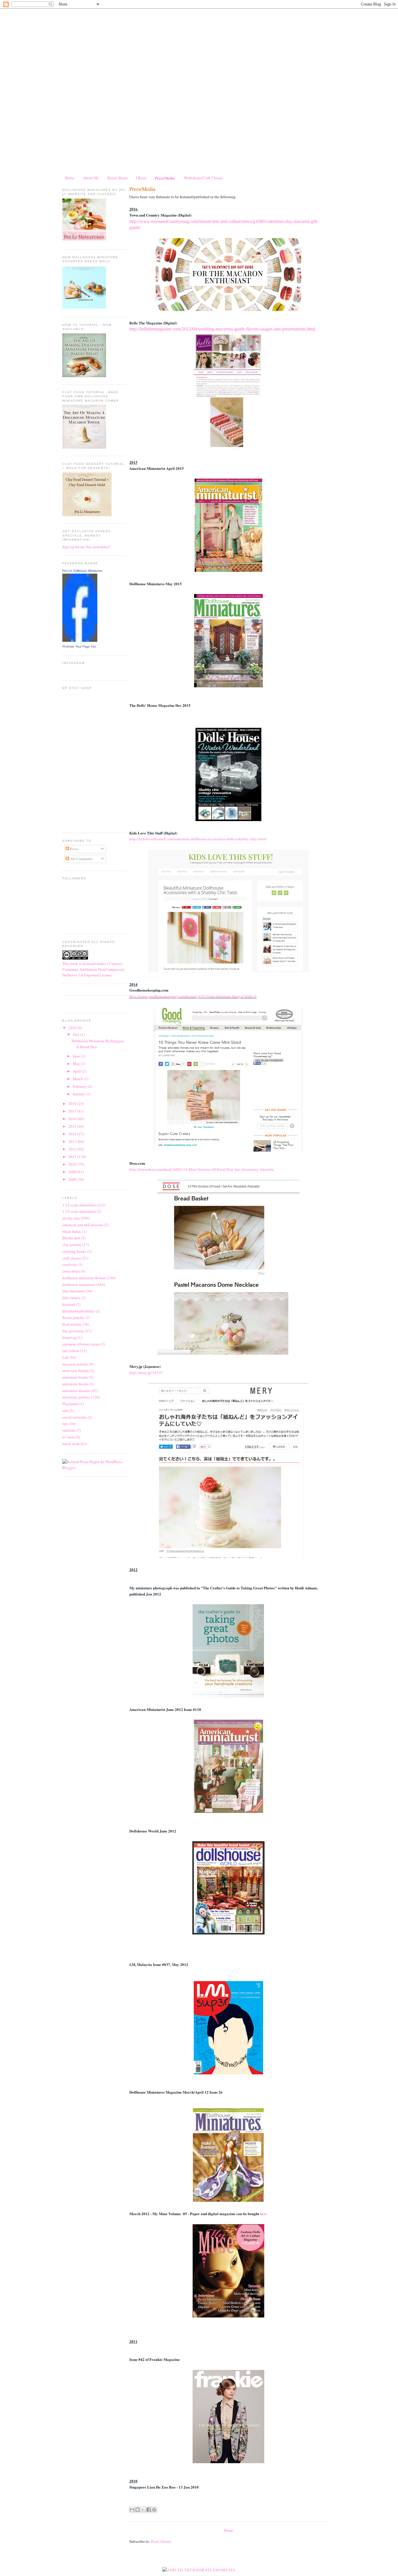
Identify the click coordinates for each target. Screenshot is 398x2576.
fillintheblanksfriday (79, 1311)
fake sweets (71, 1298)
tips (65, 1424)
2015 (73, 1126)
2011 (73, 1157)
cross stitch (71, 1271)
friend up (69, 1338)
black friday (72, 1231)
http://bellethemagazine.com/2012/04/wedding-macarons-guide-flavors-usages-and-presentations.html (222, 329)
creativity (70, 1264)
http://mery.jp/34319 (146, 1373)
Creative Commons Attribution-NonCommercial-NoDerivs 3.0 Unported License (94, 969)
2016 (73, 1119)
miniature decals (75, 1384)
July (77, 1034)
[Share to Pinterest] (154, 2510)
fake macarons (74, 1291)
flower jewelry (73, 1317)
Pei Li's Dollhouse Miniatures (82, 571)
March (78, 1079)
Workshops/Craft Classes (203, 178)
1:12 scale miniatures (79, 1205)
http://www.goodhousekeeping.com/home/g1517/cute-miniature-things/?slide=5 (193, 996)
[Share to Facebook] (149, 2510)
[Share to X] (143, 2510)
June (77, 1056)
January (79, 1094)
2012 (73, 1149)
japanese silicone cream (81, 1344)
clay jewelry (72, 1245)
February (80, 1086)
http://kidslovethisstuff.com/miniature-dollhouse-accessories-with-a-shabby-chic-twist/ (198, 839)
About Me (91, 178)
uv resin (69, 1437)
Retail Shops (118, 178)
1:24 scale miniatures (79, 1211)
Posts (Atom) (161, 2541)
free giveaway (73, 1331)
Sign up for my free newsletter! (86, 547)
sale (65, 1410)
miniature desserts (76, 1391)
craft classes (72, 1258)
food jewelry (72, 1324)
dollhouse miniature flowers (84, 1278)
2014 (73, 1134)
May (77, 1064)
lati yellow (71, 1351)
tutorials (69, 1430)
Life (66, 1357)
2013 (73, 1141)
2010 (73, 1164)
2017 (73, 1111)
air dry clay (71, 1218)
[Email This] (132, 2510)
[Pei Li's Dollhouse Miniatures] (80, 640)
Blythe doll (71, 1238)
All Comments (81, 859)
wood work (71, 1444)
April (77, 1071)
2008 (73, 1179)
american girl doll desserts (83, 1225)
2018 (73, 1104)
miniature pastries (76, 1397)
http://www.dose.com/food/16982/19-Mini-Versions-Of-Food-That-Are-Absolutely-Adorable (202, 1169)
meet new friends (76, 1370)
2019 (73, 1028)
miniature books (75, 1377)
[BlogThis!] (138, 2510)
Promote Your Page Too (79, 646)
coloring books (74, 1251)
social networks (75, 1417)
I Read (141, 178)
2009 (73, 1172)
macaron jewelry (75, 1364)
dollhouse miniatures (79, 1285)
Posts (74, 849)
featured (69, 1304)
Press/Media (165, 178)
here (264, 2214)
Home (70, 178)
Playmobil (71, 1404)
